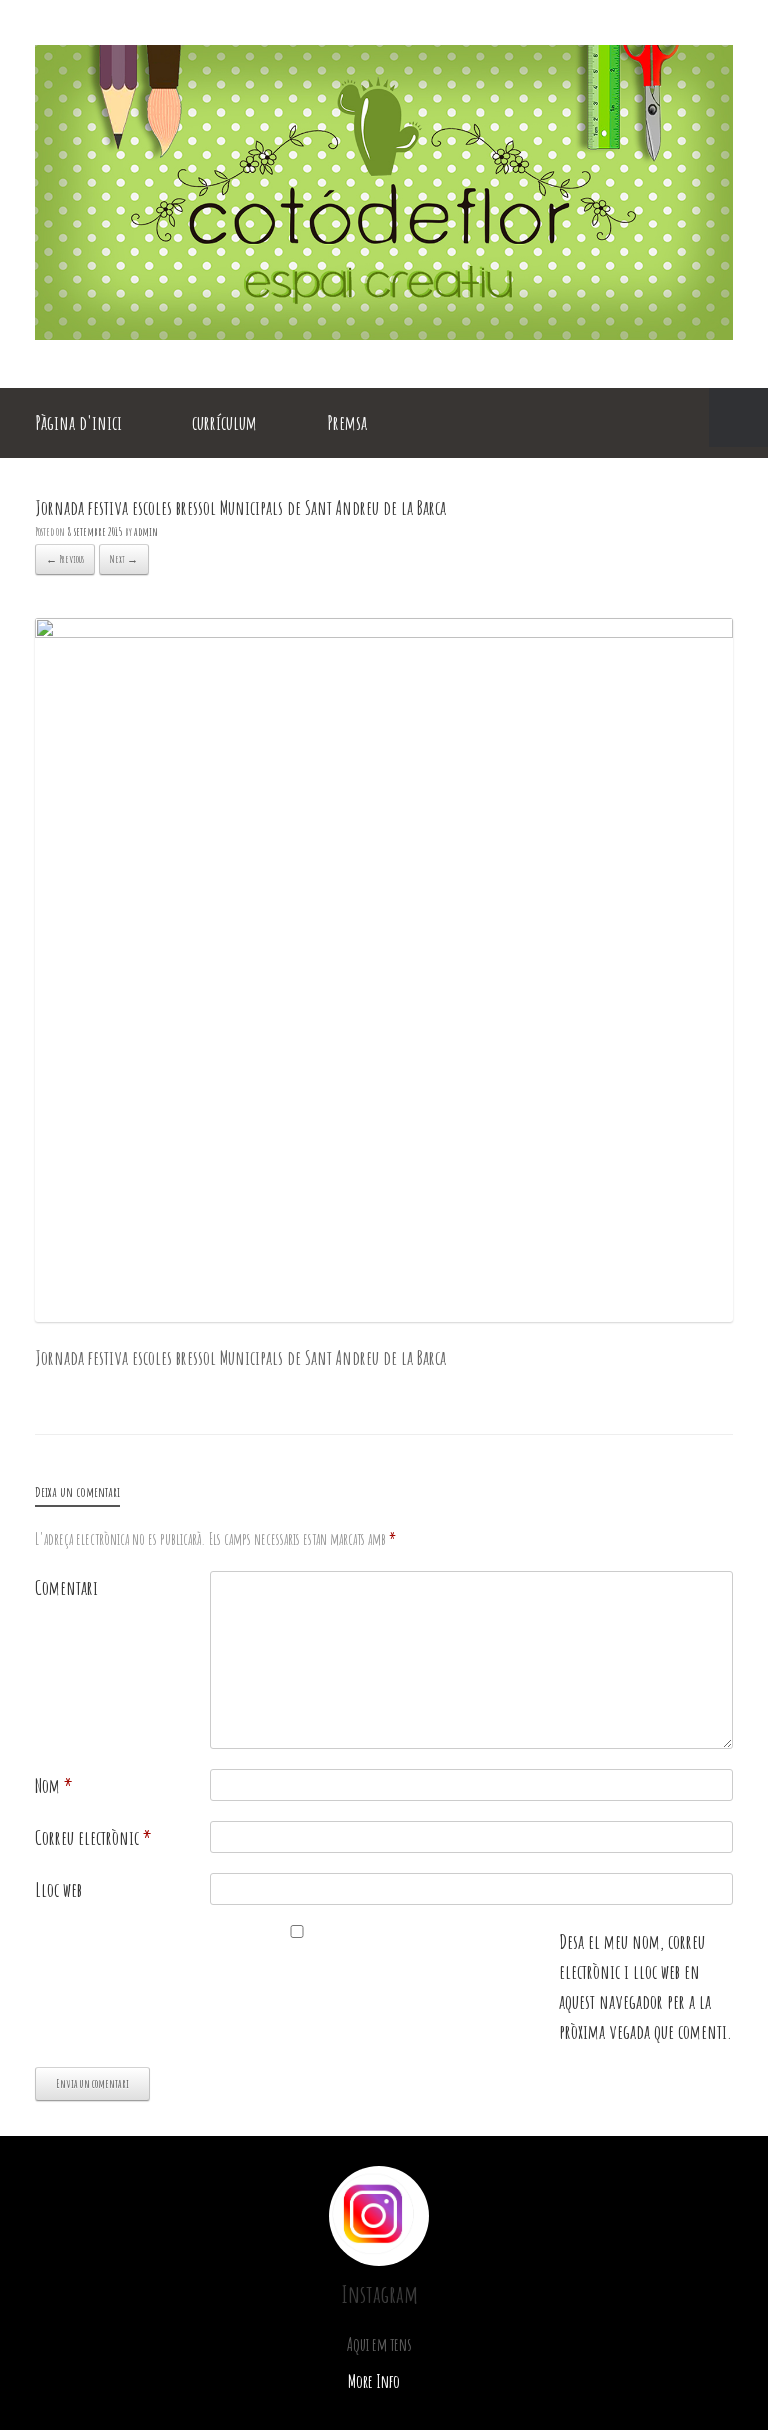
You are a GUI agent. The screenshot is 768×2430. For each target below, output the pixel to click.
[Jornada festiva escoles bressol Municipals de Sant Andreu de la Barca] (384, 630)
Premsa (347, 422)
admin (146, 531)
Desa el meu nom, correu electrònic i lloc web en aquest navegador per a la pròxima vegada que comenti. (645, 1986)
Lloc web (58, 1889)
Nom (54, 1785)
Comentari (66, 1587)
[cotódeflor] (384, 332)
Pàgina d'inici (78, 422)
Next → (124, 559)
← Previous (65, 559)
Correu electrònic (93, 1837)
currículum (224, 422)
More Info (375, 2381)
